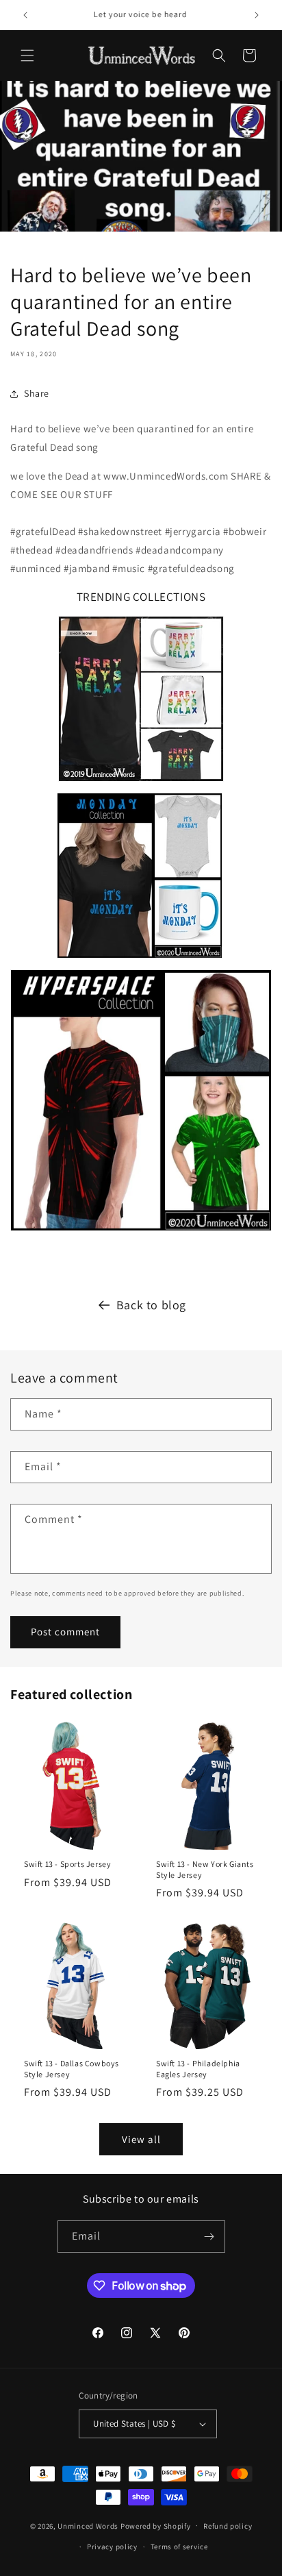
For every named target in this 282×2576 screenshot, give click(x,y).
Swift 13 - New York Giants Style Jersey (205, 1869)
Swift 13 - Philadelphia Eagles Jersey (198, 2069)
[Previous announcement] (25, 15)
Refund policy (228, 2526)
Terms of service (179, 2547)
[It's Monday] (140, 960)
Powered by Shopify (156, 2525)
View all (141, 2139)
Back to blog (151, 1305)
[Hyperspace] (141, 1100)
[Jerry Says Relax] (141, 783)
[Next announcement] (257, 15)
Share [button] (37, 393)
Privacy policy (112, 2547)
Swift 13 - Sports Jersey (67, 1864)
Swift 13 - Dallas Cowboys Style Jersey (72, 2069)
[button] (27, 55)
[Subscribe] (209, 2237)
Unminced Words (88, 2525)
